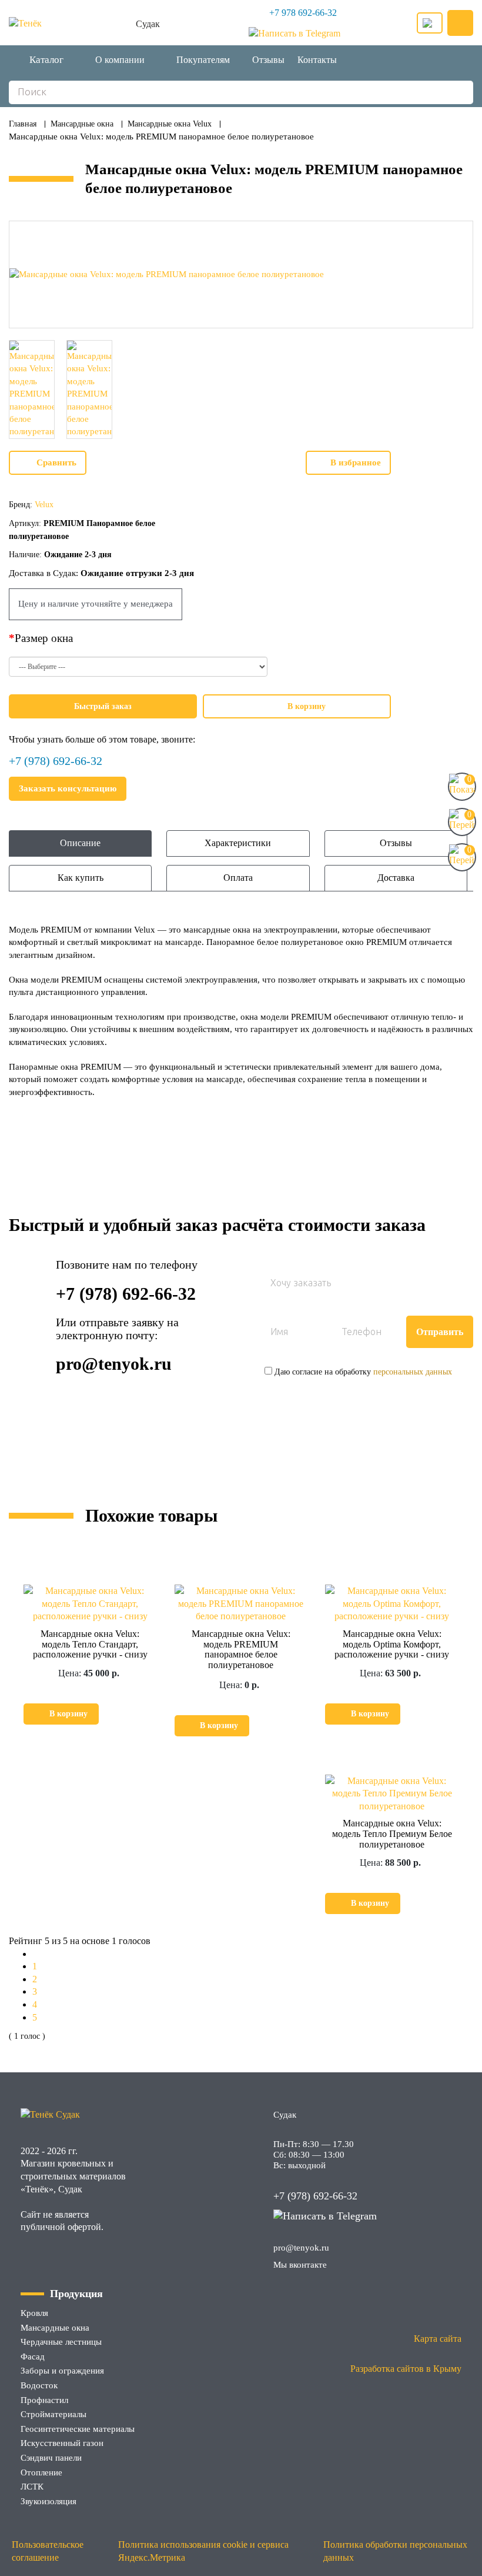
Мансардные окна (82, 124)
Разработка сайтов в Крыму (406, 2369)
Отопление (41, 2472)
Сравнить (56, 462)
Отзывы (268, 60)
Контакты (317, 60)
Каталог (46, 60)
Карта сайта (438, 2339)
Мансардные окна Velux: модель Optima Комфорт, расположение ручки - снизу (392, 1644)
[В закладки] (143, 1714)
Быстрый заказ (103, 706)
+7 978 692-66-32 (303, 13)
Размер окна (44, 638)
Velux (44, 505)
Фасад (33, 2357)
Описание (80, 843)
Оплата (238, 878)
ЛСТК (32, 2487)
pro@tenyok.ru (114, 1364)
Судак (148, 24)
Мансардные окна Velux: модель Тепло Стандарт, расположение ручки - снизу (90, 1644)
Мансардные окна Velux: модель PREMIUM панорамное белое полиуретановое (241, 1649)
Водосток (39, 2385)
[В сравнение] (114, 1714)
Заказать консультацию (68, 788)
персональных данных (413, 1372)
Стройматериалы (53, 2414)
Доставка (396, 878)
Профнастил (44, 2400)
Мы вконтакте (300, 2265)
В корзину (307, 706)
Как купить (81, 878)
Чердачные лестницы (61, 2342)
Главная (23, 124)
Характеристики (238, 843)
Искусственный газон (62, 2443)
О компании (120, 60)
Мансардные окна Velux (170, 124)
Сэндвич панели (51, 2458)
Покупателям (203, 60)
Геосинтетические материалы (78, 2429)
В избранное (356, 462)
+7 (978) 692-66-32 (56, 761)
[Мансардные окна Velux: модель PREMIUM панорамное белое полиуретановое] (241, 274)
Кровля (34, 2313)
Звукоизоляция (48, 2501)
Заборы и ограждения (62, 2371)
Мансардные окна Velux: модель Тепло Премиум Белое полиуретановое (392, 1833)
